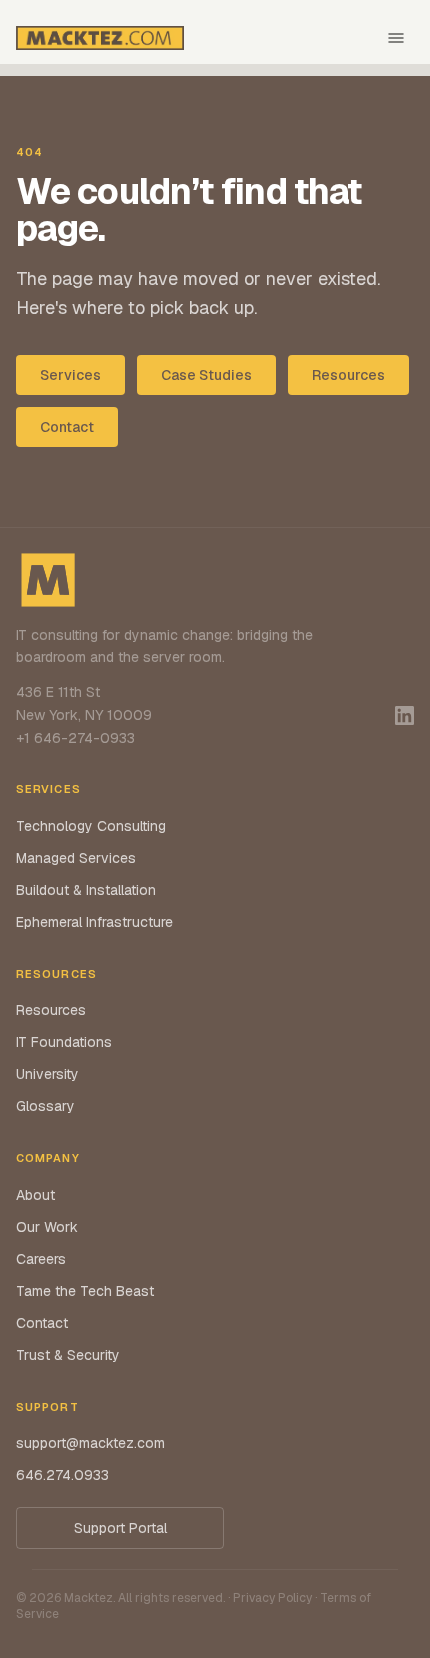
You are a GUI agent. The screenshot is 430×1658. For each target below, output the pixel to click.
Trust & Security (68, 1355)
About (35, 1195)
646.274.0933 (62, 1475)
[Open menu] (396, 38)
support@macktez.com (90, 1443)
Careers (41, 1259)
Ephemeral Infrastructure (94, 922)
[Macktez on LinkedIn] (404, 715)
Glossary (45, 1106)
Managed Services (76, 858)
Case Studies (206, 375)
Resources (348, 375)
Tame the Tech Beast (85, 1291)
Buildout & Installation (86, 890)
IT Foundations (64, 1042)
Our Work (47, 1227)
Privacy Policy (272, 1598)
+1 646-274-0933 (75, 738)
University (47, 1074)
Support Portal (120, 1528)
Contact (67, 427)
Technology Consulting (91, 826)
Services (70, 375)
